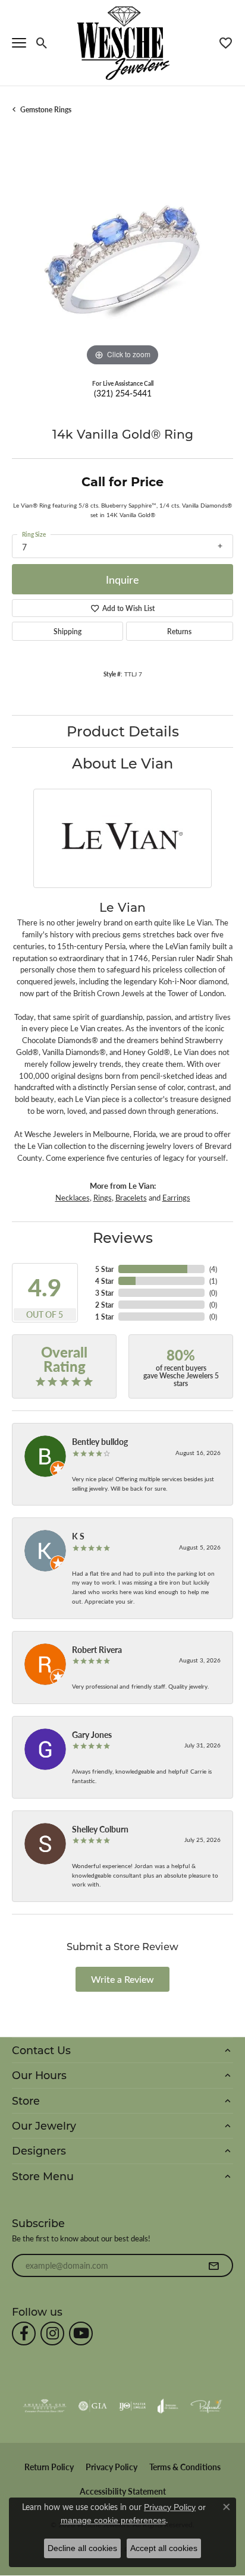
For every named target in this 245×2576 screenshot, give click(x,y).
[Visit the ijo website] (132, 2406)
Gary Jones (92, 1734)
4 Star (104, 1281)
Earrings (176, 1198)
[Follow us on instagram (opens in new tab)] (52, 2333)
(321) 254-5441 (123, 393)
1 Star (104, 1317)
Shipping (67, 631)
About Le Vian (122, 763)
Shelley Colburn (100, 1829)
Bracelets (131, 1198)
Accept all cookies (164, 2548)
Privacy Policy (111, 2467)
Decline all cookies (82, 2548)
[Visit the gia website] (93, 2406)
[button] (42, 43)
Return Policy (49, 2467)
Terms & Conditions (185, 2467)
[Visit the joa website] (168, 2406)
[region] (122, 259)
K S (78, 1536)
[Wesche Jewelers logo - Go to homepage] (123, 42)
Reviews (123, 1237)
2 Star (104, 1305)
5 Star (104, 1269)
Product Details (123, 731)
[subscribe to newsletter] (213, 2266)
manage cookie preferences (113, 2520)
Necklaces (73, 1198)
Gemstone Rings (46, 109)
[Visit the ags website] (45, 2406)
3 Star (104, 1293)
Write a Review (122, 1979)
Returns (179, 631)
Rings (103, 1198)
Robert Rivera (97, 1649)
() (213, 1269)
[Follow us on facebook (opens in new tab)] (24, 2333)
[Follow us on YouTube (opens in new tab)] (81, 2333)
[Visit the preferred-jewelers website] (206, 2406)
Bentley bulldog (100, 1441)
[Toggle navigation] (19, 43)
